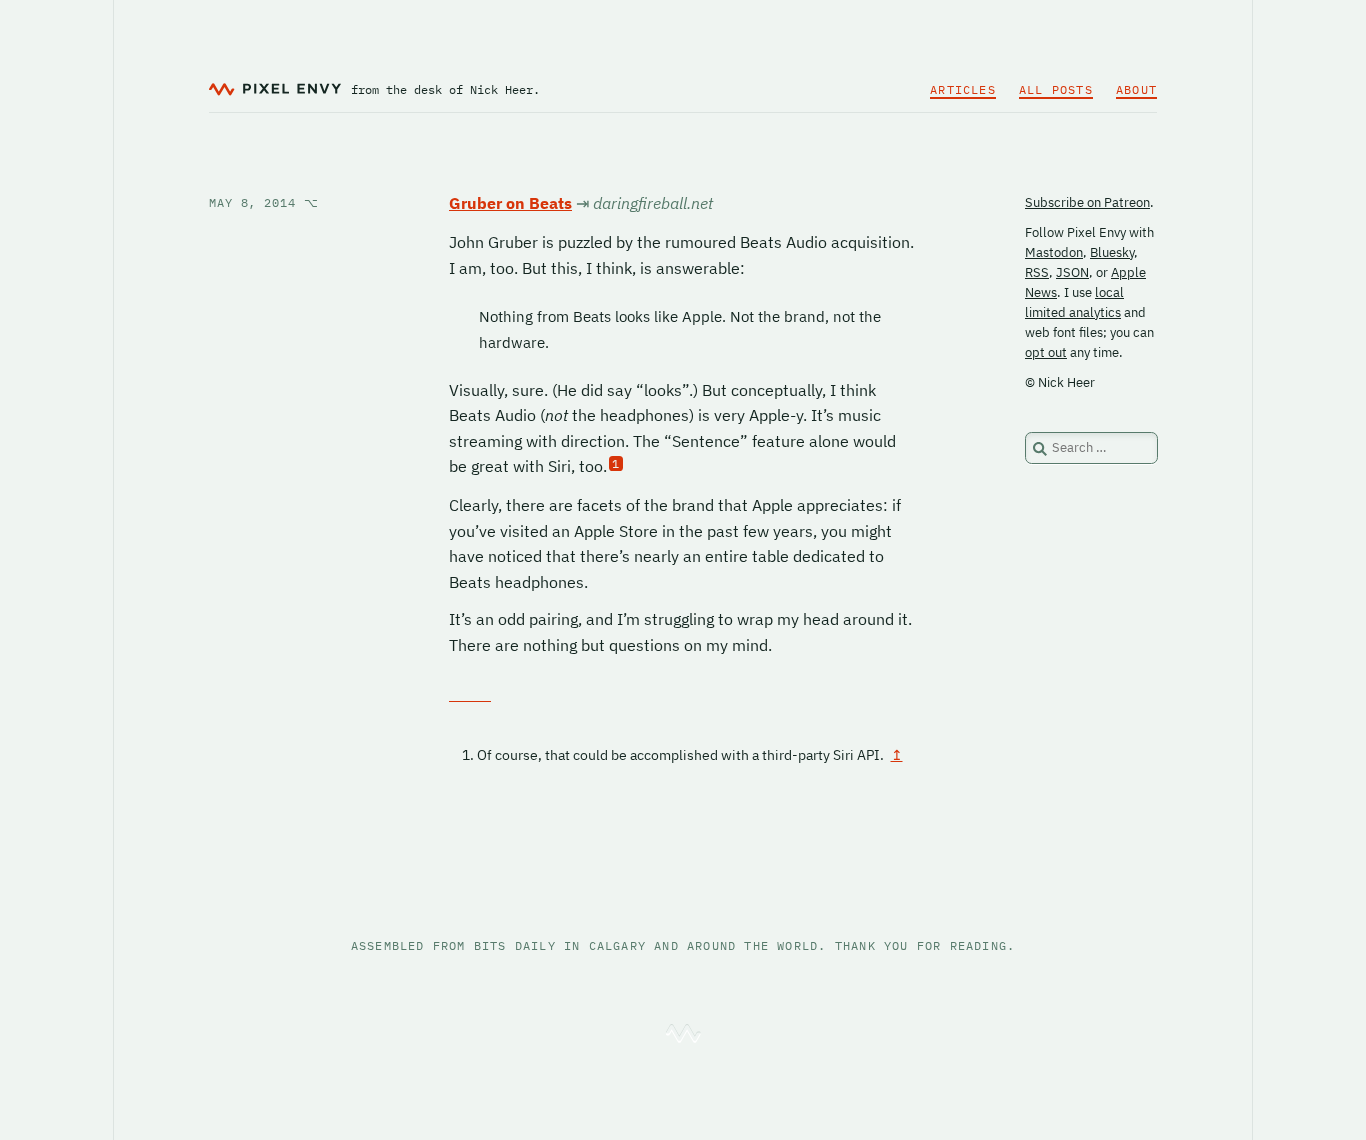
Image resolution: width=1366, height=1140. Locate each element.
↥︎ (897, 755)
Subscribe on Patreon (1087, 202)
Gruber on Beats (510, 203)
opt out (1046, 352)
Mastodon (1054, 252)
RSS (1037, 272)
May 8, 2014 (264, 202)
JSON (1072, 272)
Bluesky (1112, 252)
